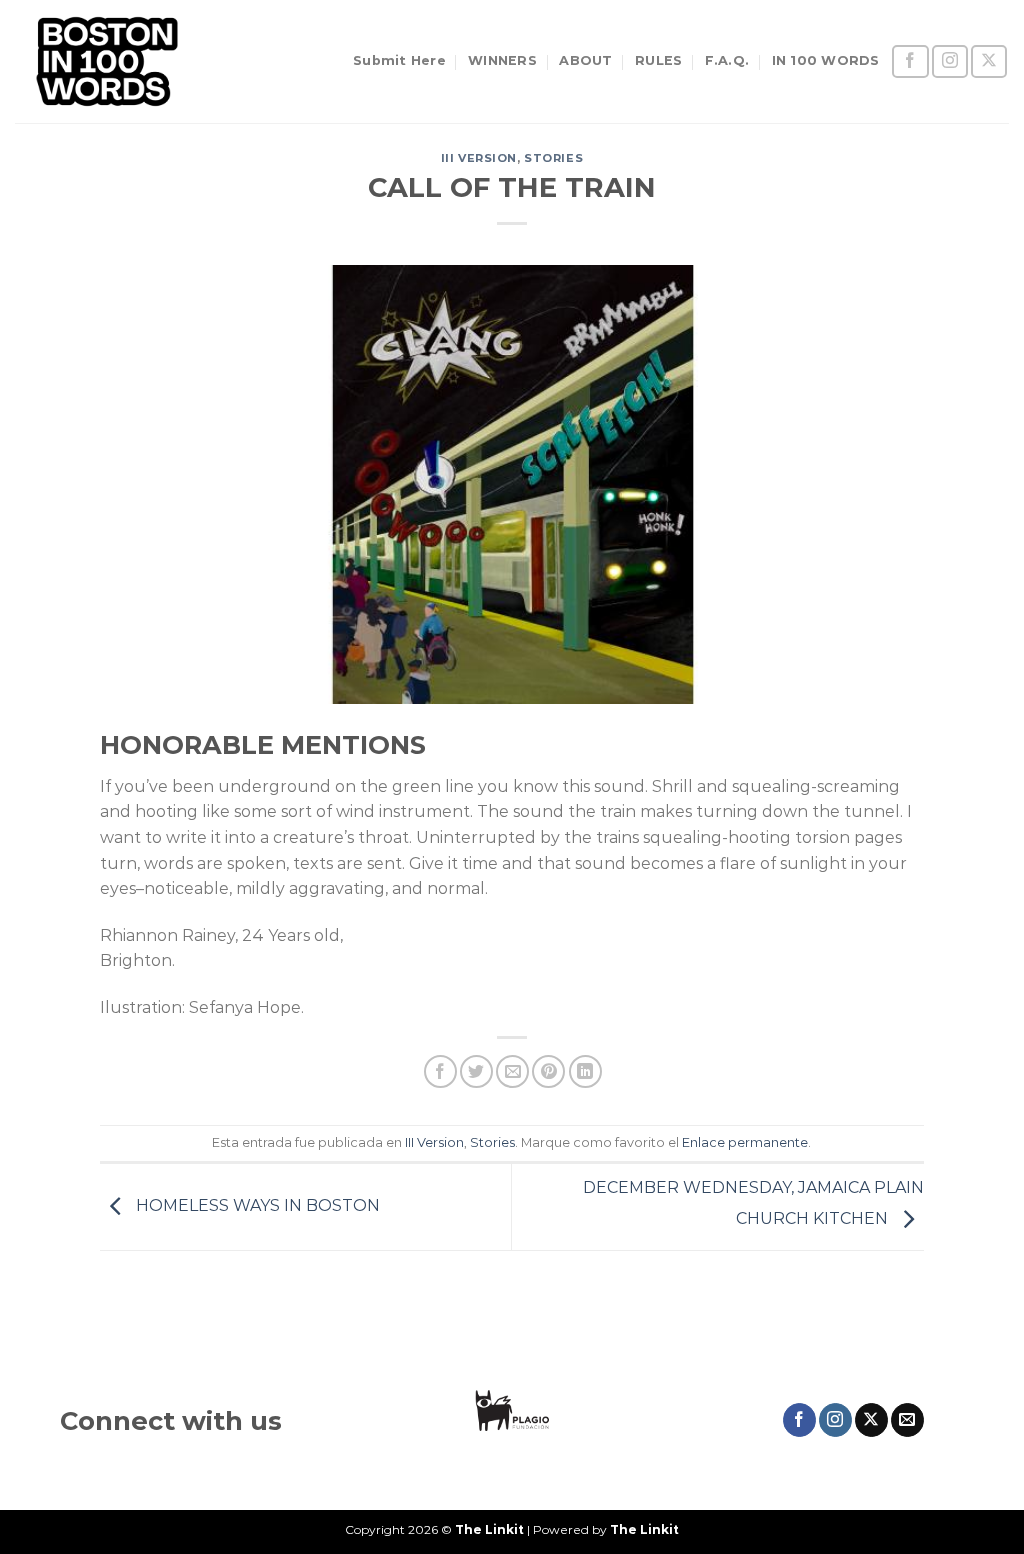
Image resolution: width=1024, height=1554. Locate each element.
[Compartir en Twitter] (476, 1071)
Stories (553, 158)
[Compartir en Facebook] (440, 1071)
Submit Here (399, 60)
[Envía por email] (512, 1071)
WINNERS (502, 60)
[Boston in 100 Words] (115, 61)
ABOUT (585, 60)
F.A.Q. (727, 60)
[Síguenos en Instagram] (950, 61)
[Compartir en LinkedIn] (585, 1071)
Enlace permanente (745, 1142)
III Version (479, 158)
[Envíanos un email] (907, 1420)
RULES (658, 60)
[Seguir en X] (989, 61)
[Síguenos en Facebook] (910, 61)
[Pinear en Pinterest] (548, 1071)
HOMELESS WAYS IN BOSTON (256, 1205)
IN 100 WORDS (826, 60)
